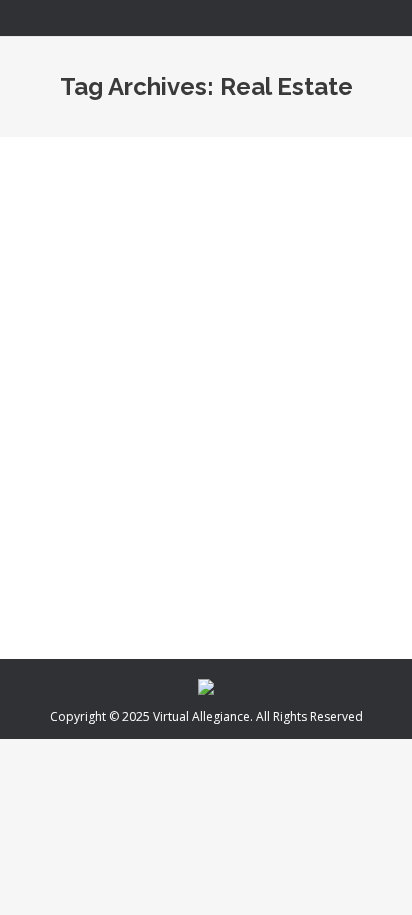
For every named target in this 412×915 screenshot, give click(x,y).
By (205, 494)
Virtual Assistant (90, 494)
